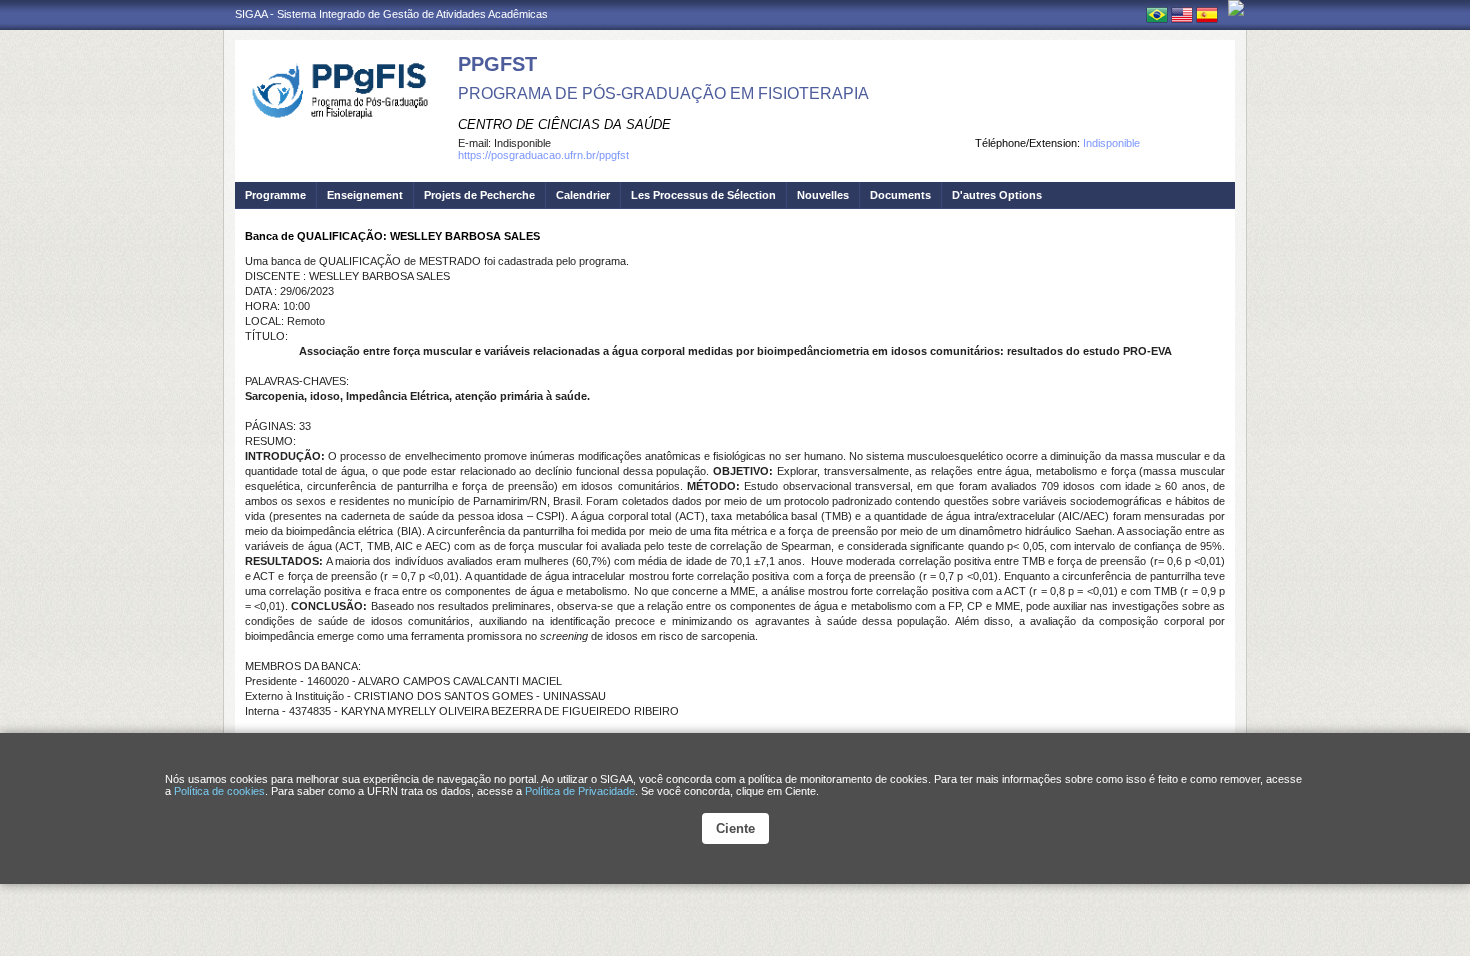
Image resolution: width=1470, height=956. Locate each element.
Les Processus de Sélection (703, 195)
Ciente (735, 828)
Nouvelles (823, 195)
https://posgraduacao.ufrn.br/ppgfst (543, 155)
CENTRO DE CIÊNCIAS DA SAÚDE (564, 124)
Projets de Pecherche (479, 195)
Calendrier (583, 195)
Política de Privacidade (580, 791)
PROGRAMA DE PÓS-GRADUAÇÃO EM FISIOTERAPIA (663, 93)
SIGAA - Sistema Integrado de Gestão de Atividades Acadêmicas (391, 14)
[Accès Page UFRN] (1236, 8)
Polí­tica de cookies (219, 791)
